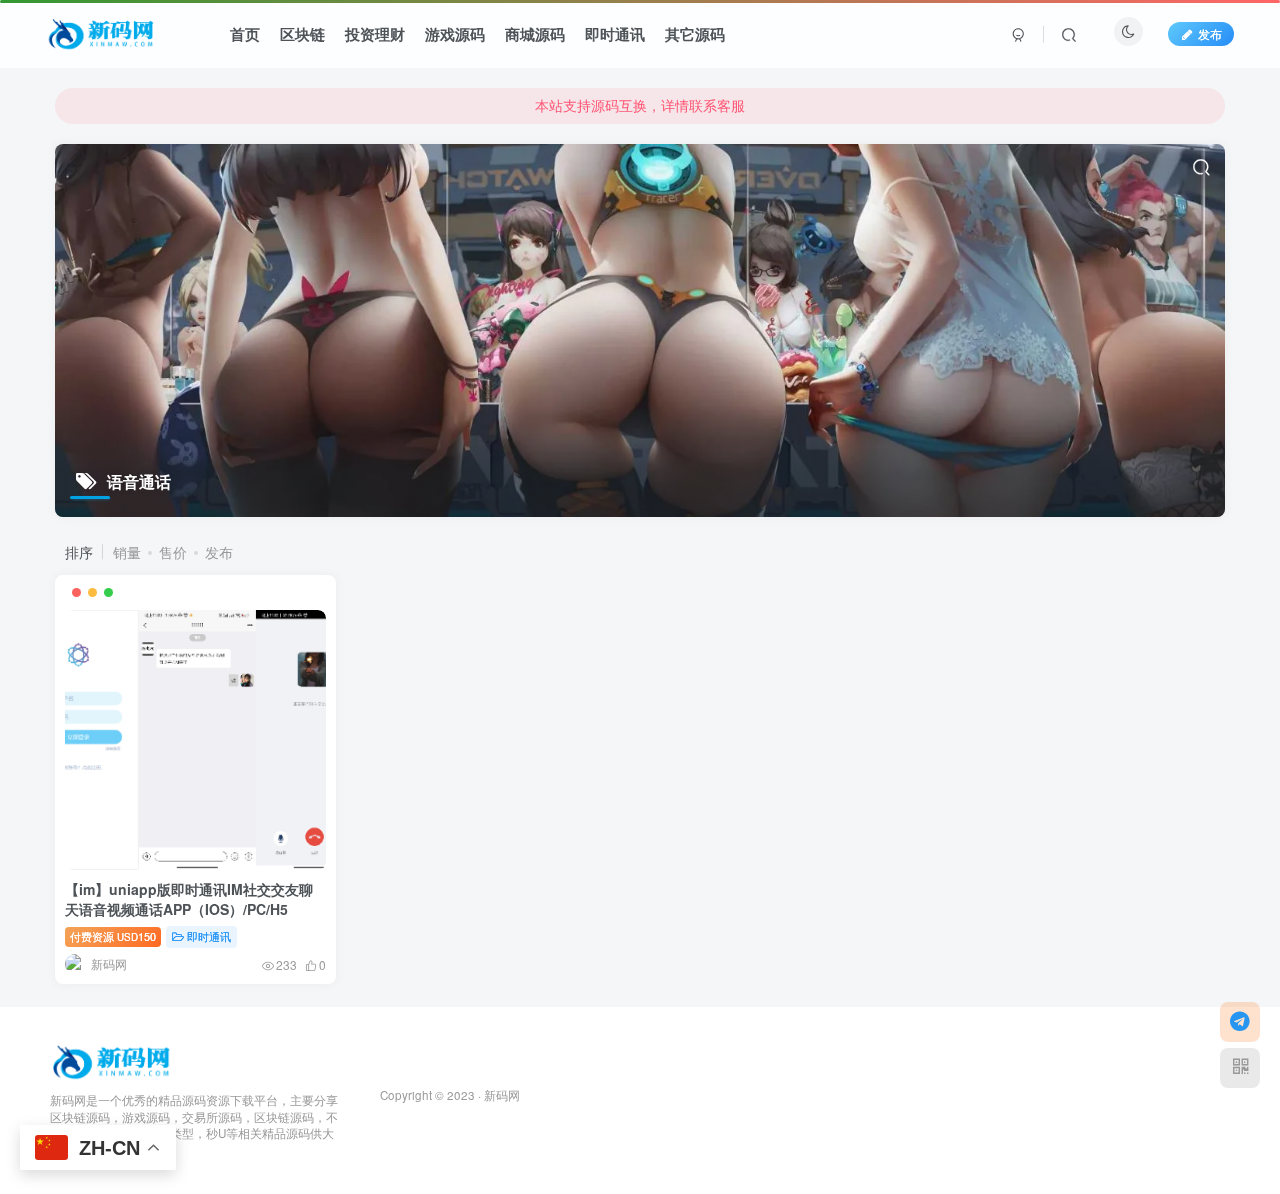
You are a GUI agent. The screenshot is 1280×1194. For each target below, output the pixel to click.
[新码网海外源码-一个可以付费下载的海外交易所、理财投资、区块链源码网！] (113, 1059)
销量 (127, 552)
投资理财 (375, 34)
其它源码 (695, 34)
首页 (245, 34)
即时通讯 (615, 34)
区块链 (302, 34)
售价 (173, 552)
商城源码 (535, 34)
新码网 (502, 1095)
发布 (1210, 33)
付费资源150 (113, 936)
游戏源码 (455, 34)
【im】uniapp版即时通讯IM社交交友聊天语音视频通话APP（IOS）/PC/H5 (189, 899)
